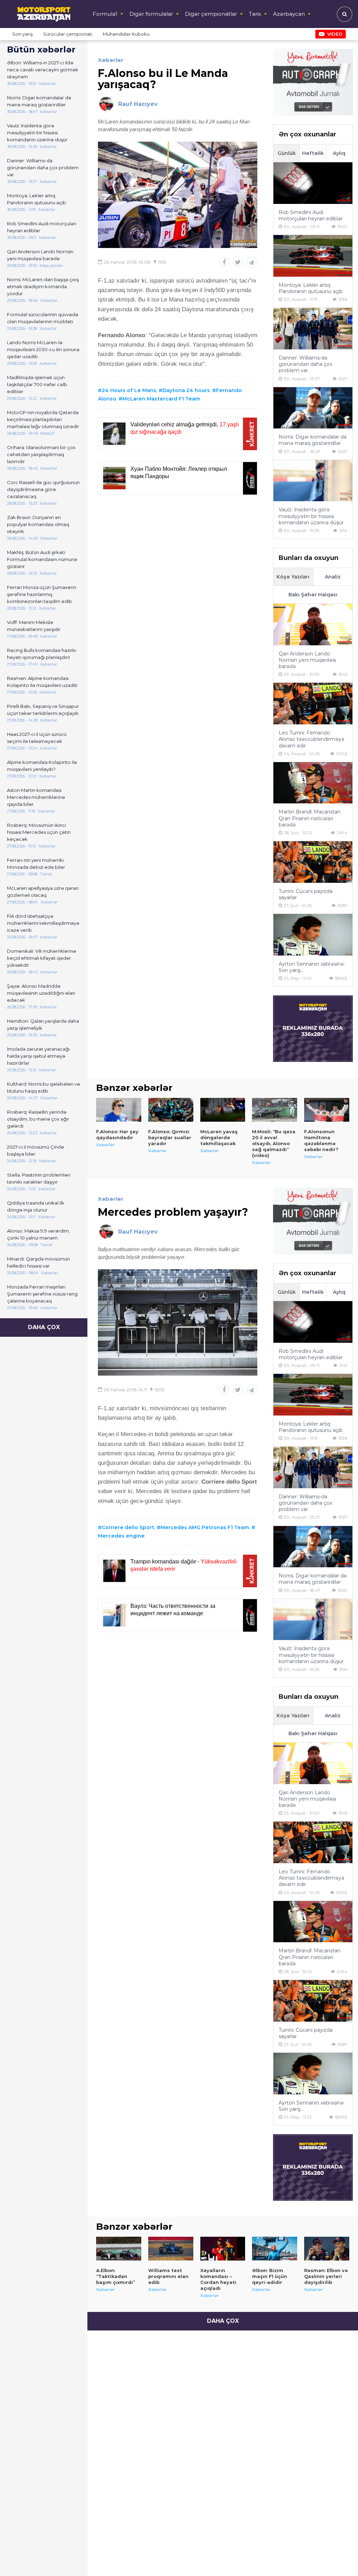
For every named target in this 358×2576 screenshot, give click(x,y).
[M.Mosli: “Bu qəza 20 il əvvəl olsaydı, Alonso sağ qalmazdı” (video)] (275, 1110)
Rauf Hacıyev (138, 104)
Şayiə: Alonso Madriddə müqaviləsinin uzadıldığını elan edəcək (41, 993)
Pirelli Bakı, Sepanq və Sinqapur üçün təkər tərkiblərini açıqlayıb (43, 710)
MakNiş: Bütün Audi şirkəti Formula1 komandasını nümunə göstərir (42, 559)
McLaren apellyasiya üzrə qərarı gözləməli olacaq (43, 892)
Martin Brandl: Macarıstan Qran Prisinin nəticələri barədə (310, 818)
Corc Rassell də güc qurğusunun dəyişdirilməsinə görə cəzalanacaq (43, 489)
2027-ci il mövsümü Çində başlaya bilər (35, 1150)
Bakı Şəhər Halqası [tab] (313, 595)
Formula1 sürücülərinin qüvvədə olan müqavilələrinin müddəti (43, 318)
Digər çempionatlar (211, 14)
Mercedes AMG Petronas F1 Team (205, 1527)
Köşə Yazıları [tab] (293, 577)
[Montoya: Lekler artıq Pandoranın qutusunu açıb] (313, 256)
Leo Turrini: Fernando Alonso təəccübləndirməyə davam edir (312, 739)
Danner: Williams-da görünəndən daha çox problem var (43, 168)
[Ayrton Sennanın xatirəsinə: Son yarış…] (313, 935)
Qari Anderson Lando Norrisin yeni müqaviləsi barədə (40, 255)
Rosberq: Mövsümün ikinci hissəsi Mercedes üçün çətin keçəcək (39, 832)
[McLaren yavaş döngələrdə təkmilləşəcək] (223, 1110)
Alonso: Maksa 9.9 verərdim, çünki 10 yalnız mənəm (38, 1234)
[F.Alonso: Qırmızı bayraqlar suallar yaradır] (171, 1110)
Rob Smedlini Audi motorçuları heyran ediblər (42, 227)
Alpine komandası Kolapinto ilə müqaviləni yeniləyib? (42, 766)
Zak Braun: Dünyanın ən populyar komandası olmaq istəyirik (38, 524)
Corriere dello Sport (128, 1527)
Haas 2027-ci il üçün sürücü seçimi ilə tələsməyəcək (37, 738)
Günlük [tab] (287, 153)
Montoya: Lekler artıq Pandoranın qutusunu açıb (37, 199)
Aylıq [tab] (339, 153)
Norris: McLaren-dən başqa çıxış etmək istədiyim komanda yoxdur (43, 286)
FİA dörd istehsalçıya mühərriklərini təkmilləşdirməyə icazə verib (43, 923)
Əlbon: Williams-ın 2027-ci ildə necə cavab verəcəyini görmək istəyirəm (43, 70)
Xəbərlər (111, 60)
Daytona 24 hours (186, 390)
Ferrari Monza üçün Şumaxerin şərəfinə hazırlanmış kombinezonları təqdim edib (42, 594)
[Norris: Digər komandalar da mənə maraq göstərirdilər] (313, 408)
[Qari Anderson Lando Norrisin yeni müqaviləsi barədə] (313, 625)
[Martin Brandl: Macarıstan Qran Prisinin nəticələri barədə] (313, 783)
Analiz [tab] (333, 577)
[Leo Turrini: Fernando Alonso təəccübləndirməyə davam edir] (313, 704)
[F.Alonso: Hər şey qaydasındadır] (119, 1110)
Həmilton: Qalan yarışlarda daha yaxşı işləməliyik (43, 1024)
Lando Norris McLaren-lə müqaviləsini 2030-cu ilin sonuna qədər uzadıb (43, 349)
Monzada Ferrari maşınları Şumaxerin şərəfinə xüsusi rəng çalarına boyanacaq (42, 1294)
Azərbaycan (289, 14)
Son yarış (22, 34)
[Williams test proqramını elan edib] (171, 2249)
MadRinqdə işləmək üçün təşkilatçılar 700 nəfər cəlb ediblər (37, 384)
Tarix (255, 14)
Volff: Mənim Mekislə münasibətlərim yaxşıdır (34, 626)
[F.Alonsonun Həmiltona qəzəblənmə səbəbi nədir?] (327, 1110)
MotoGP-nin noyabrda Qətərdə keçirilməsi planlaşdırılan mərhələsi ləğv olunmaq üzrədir (43, 419)
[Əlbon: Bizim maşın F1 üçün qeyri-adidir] (275, 2249)
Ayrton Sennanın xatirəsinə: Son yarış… (312, 967)
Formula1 (105, 14)
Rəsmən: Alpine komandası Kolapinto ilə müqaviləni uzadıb (42, 682)
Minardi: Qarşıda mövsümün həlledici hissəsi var (38, 1262)
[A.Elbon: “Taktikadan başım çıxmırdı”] (119, 2249)
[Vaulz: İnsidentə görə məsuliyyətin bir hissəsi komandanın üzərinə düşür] (313, 481)
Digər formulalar (151, 14)
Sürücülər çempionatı (68, 34)
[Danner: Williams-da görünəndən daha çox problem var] (313, 329)
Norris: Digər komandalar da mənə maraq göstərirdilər (39, 101)
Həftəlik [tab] (313, 153)
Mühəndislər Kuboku (126, 34)
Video (335, 34)
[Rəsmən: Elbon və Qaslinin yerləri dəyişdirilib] (327, 2249)
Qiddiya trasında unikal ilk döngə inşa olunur (36, 1206)
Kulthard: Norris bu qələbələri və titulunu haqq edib (44, 1087)
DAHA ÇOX (44, 1327)
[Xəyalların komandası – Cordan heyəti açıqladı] (223, 2249)
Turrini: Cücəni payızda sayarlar (306, 894)
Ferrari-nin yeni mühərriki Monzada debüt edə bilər (36, 864)
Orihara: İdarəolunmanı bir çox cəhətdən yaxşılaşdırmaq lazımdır (41, 454)
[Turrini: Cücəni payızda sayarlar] (313, 862)
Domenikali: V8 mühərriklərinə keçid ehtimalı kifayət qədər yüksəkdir (42, 958)
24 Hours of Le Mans (129, 390)
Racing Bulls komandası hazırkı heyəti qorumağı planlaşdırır (42, 654)
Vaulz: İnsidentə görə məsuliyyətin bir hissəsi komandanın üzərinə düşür (37, 133)
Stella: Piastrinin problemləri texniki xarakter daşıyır (39, 1178)
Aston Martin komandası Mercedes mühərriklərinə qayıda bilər (36, 797)
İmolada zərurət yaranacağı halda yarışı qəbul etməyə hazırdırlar (38, 1056)
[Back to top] (338, 2556)
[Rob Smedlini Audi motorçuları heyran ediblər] (313, 183)
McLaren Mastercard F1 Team (161, 399)
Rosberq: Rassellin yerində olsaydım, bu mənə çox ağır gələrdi (38, 1119)
